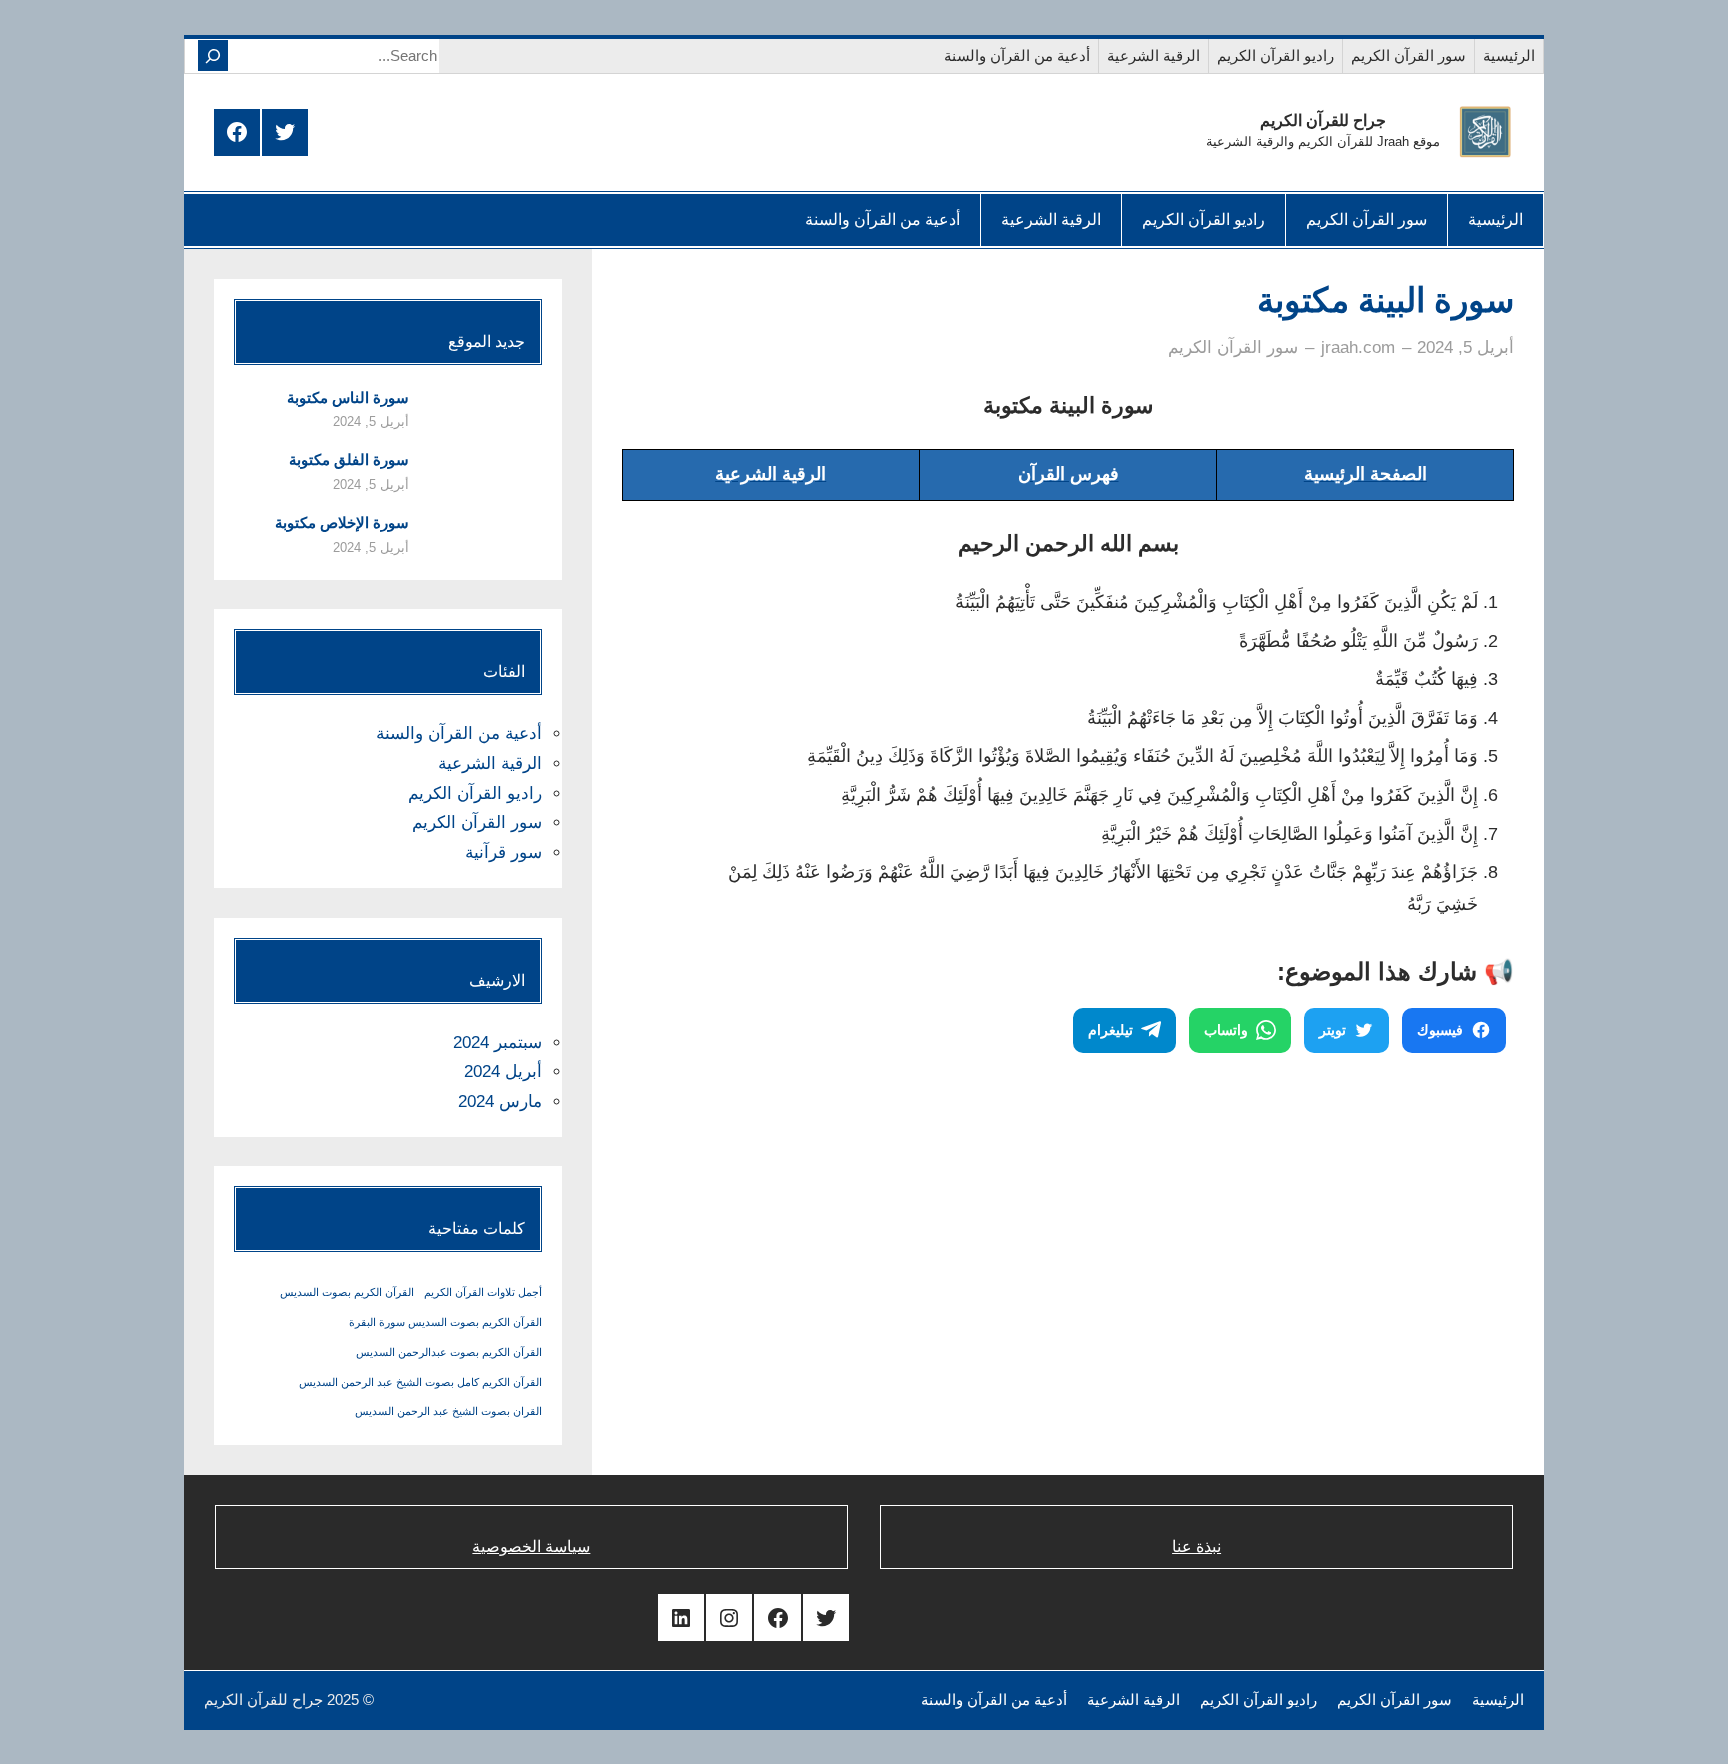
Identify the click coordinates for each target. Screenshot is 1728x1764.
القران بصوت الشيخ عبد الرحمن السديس (448, 1411)
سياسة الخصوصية (531, 1546)
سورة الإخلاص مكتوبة (342, 522)
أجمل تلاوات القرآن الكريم (483, 1292)
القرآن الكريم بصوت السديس (347, 1292)
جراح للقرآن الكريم (1323, 120)
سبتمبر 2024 (497, 1042)
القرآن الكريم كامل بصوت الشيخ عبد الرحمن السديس (420, 1382)
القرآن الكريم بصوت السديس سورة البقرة (445, 1322)
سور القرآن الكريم (1233, 347)
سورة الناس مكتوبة (348, 397)
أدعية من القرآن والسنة (459, 733)
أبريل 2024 (503, 1071)
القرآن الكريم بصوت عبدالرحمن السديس (449, 1352)
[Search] (213, 55)
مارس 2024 (500, 1101)
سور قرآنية (503, 852)
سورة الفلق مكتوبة (349, 459)
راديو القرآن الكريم (475, 793)
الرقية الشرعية (490, 763)
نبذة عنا (1196, 1546)
